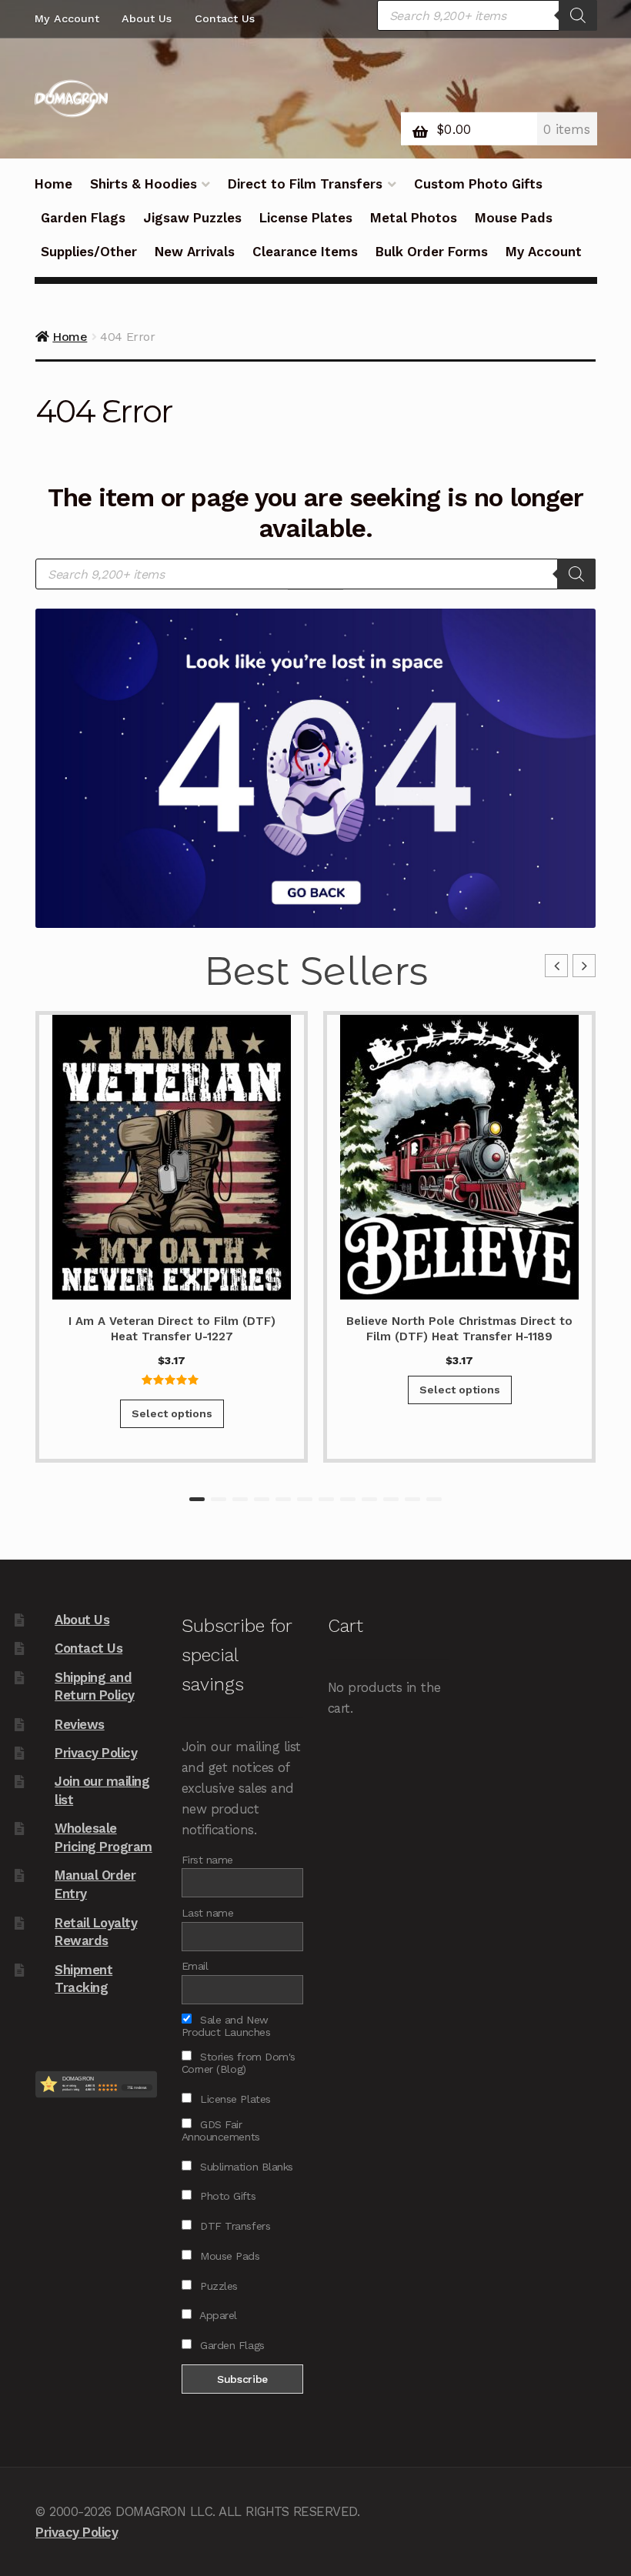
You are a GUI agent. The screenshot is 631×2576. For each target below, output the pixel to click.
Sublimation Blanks (245, 2167)
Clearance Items (305, 252)
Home (53, 184)
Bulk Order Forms (432, 252)
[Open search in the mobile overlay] (487, 15)
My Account (67, 18)
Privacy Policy (96, 1753)
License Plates (306, 218)
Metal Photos (414, 218)
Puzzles (217, 2286)
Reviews (80, 1724)
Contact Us (225, 18)
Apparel (217, 2315)
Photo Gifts (226, 2196)
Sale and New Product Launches (226, 2026)
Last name (208, 1913)
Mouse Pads (514, 218)
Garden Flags (83, 218)
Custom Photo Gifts (478, 184)
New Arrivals (195, 252)
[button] (584, 966)
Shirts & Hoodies (144, 184)
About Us (147, 18)
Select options (172, 1413)
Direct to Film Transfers (305, 184)
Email (195, 1966)
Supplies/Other (89, 252)
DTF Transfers (234, 2226)
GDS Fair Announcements (221, 2131)
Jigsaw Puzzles (192, 218)
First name (207, 1860)
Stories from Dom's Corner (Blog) (239, 2063)
